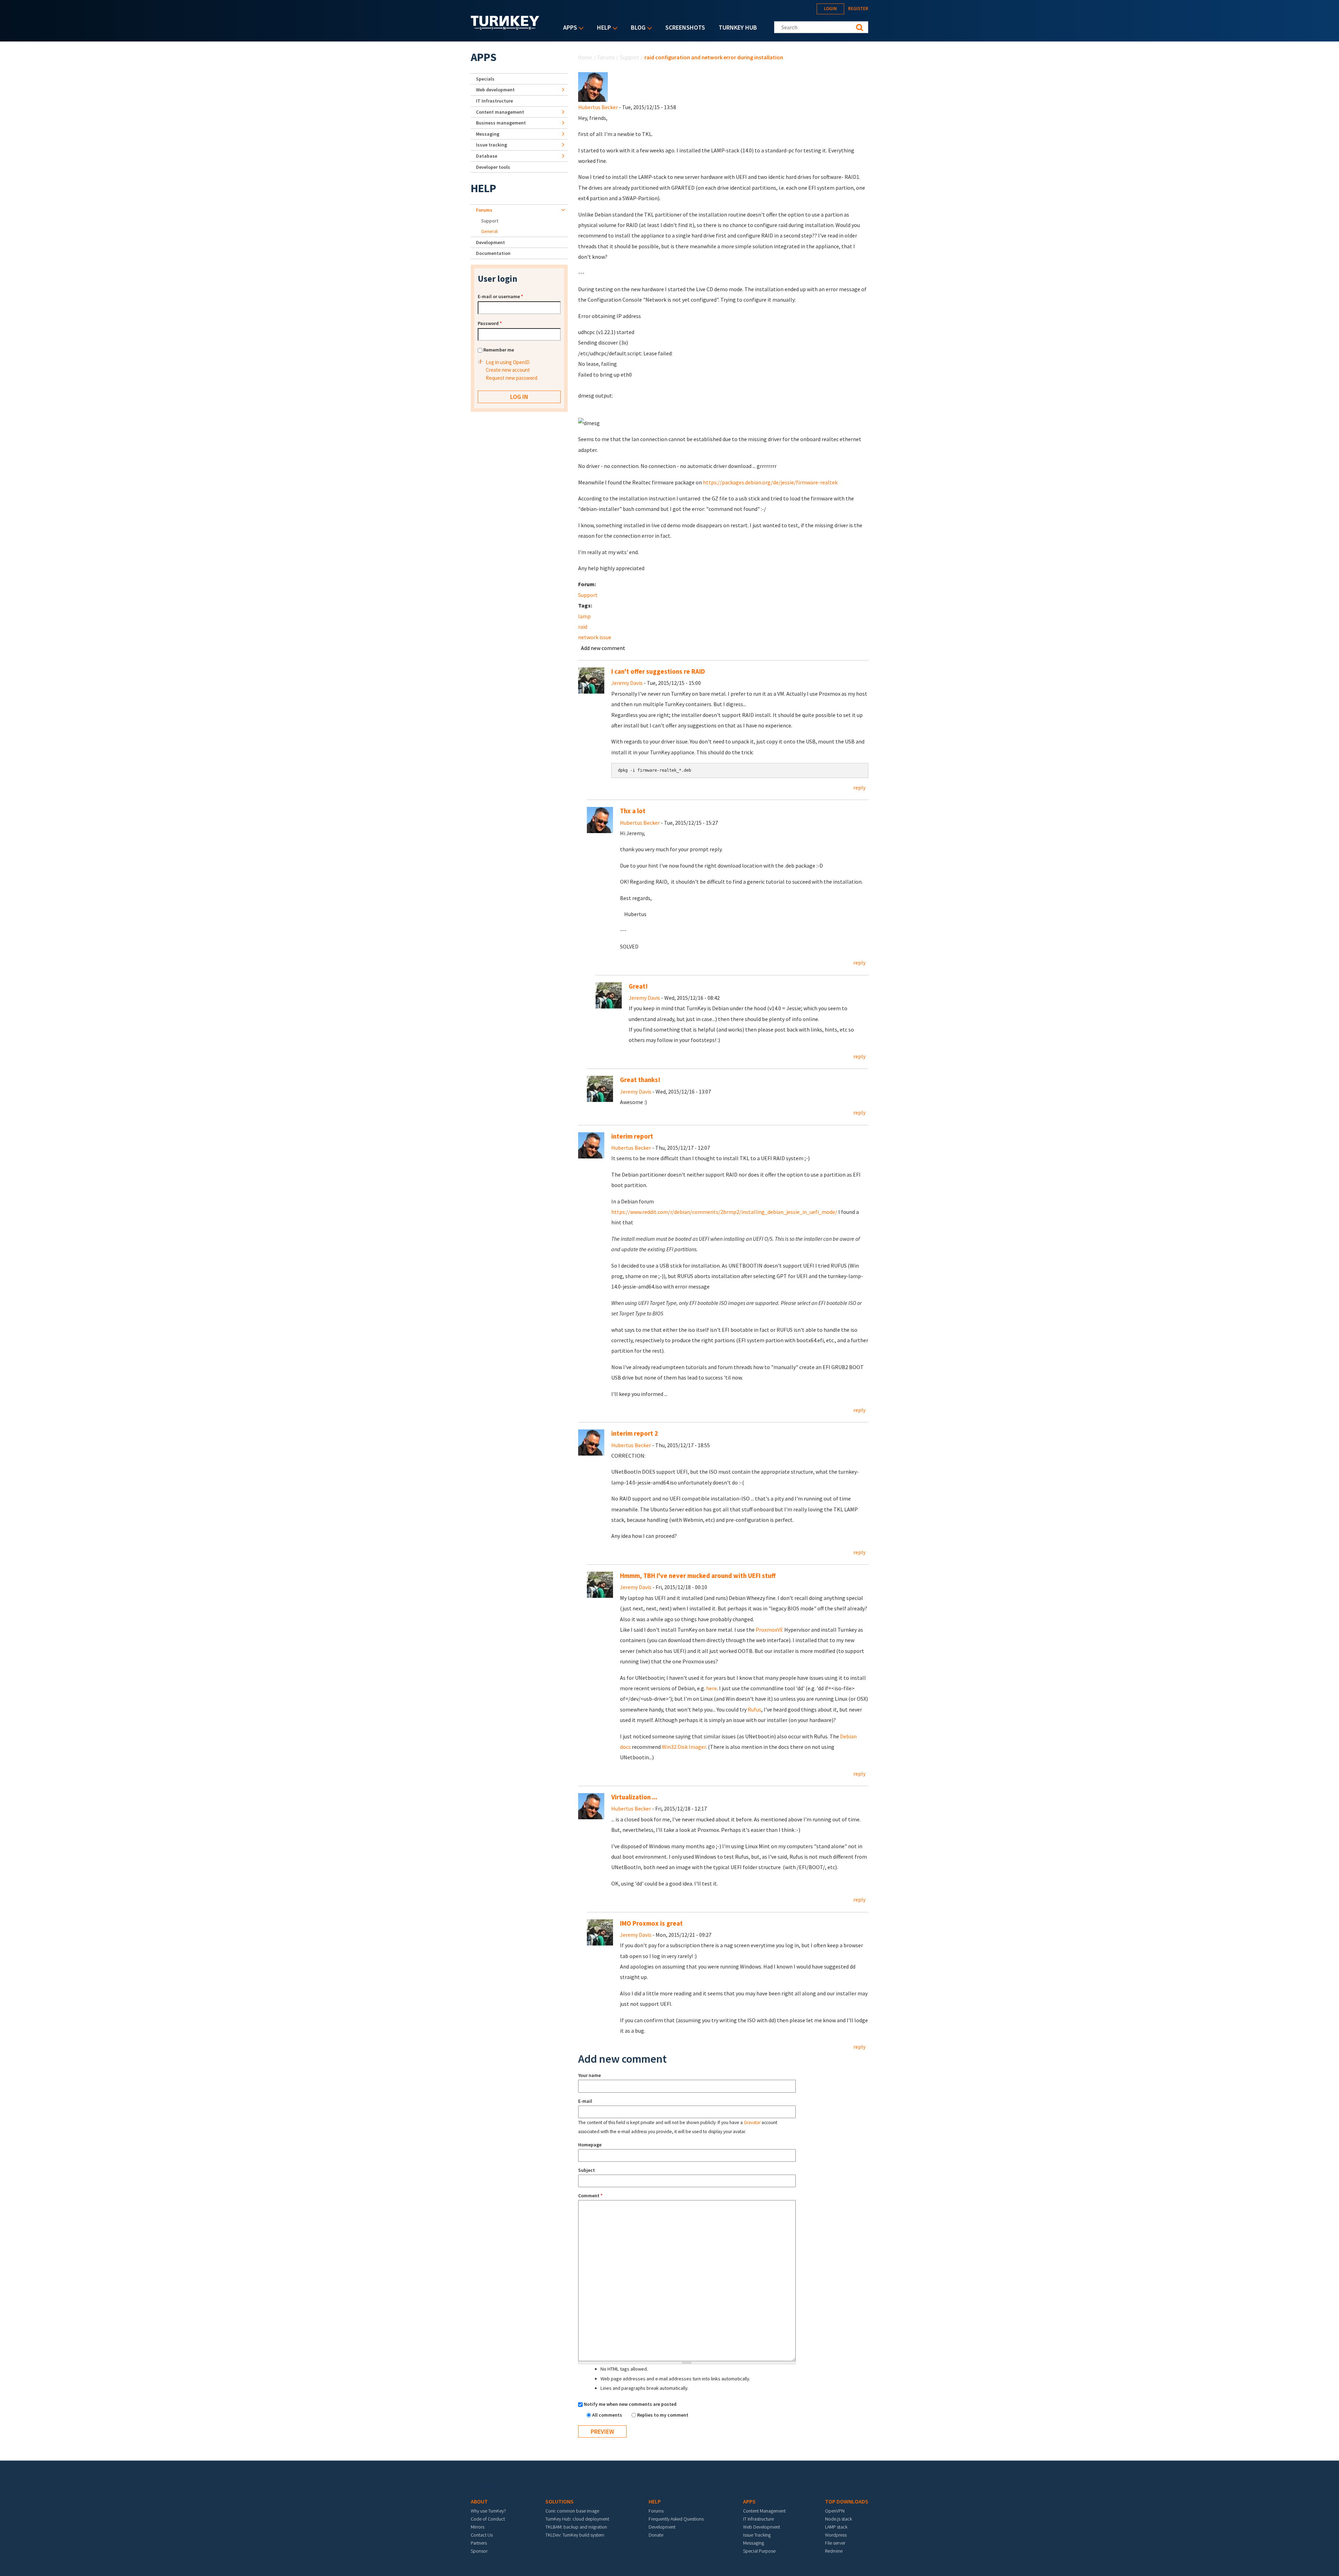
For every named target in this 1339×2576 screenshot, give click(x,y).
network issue (595, 637)
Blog (636, 28)
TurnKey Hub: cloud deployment (577, 2519)
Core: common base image (572, 2511)
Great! (638, 986)
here (712, 1688)
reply (859, 787)
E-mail (585, 2101)
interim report (632, 1136)
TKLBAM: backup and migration (576, 2527)
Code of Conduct (488, 2519)
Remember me (499, 350)
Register (858, 9)
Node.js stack (838, 2519)
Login (830, 9)
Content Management (764, 2511)
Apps (568, 28)
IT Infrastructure (494, 101)
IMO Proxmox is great (651, 1923)
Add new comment (603, 648)
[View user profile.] (593, 86)
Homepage (590, 2145)
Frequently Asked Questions (676, 2519)
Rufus (754, 1709)
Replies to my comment (663, 2415)
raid (583, 627)
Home (585, 57)
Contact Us (482, 2535)
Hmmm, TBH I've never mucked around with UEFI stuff (698, 1576)
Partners (479, 2543)
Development (490, 242)
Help (602, 28)
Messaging (488, 134)
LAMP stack (836, 2527)
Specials (485, 79)
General (489, 231)
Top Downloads (847, 2501)
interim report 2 (635, 1433)
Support (629, 57)
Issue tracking (491, 145)
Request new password (512, 378)
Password (490, 323)
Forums (606, 57)
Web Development (762, 2527)
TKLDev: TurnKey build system (575, 2535)
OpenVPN (835, 2511)
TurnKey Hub (738, 27)
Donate (656, 2535)
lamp (584, 616)
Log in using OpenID (508, 362)
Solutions (559, 2501)
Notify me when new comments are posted (630, 2404)
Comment (590, 2196)
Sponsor (479, 2551)
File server (835, 2543)
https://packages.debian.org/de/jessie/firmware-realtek (770, 482)
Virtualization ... (634, 1797)
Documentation (493, 253)
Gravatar (752, 2122)
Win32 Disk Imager (684, 1747)
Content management (500, 112)
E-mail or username (500, 296)
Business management (501, 123)
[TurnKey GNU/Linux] (505, 28)
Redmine (834, 2551)
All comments (608, 2415)
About (479, 2501)
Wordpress (836, 2535)
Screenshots (685, 27)
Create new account (508, 370)
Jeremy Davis (627, 683)
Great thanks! (640, 1080)
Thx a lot (633, 811)
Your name (589, 2075)
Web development (495, 90)
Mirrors (478, 2527)
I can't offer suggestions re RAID (658, 671)
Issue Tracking (757, 2535)
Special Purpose (759, 2551)
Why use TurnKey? (488, 2511)
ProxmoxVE (769, 1630)
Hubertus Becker (598, 107)
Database (487, 156)
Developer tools (493, 167)
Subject (587, 2170)
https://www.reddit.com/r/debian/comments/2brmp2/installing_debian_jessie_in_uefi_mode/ (724, 1212)
